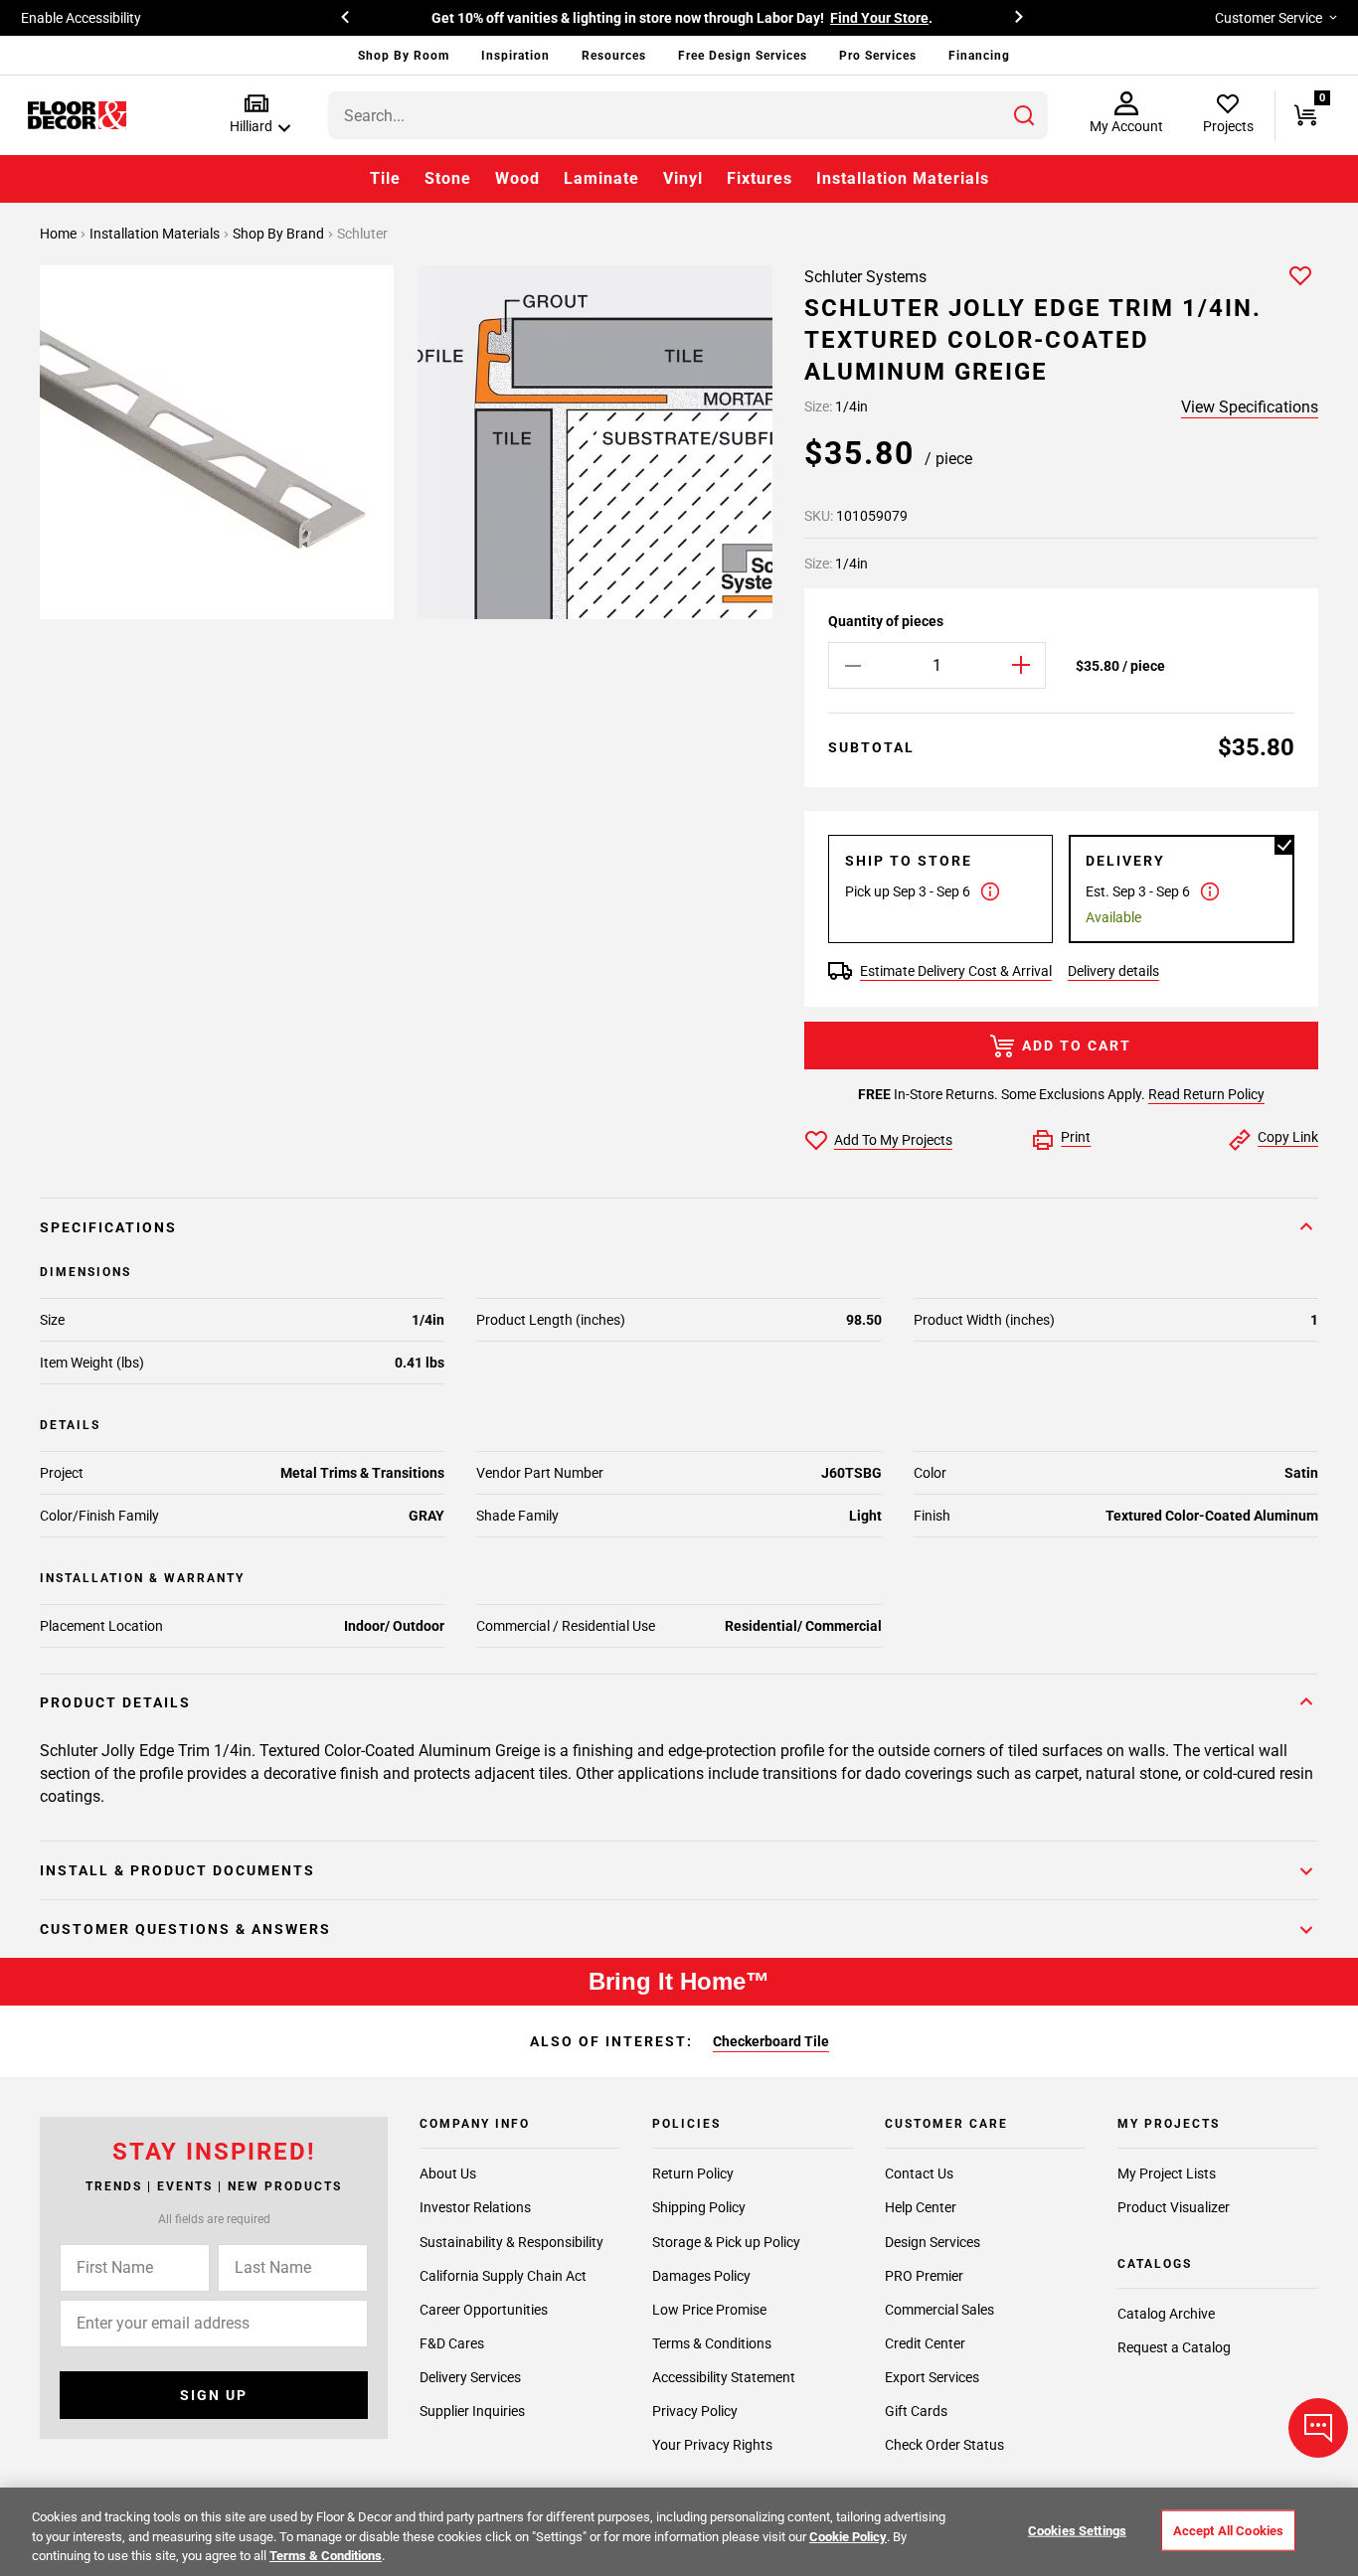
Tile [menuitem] (385, 178)
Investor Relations (475, 2207)
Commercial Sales (939, 2310)
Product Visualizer (1174, 2207)
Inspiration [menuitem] (515, 56)
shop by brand (280, 234)
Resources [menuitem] (614, 56)
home (60, 234)
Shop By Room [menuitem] (404, 56)
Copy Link (1288, 1137)
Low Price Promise (709, 2310)
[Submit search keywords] (1024, 115)
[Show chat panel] (1318, 2428)
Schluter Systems (865, 277)
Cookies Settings (1077, 2530)
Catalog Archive (1166, 2314)
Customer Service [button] (1269, 18)
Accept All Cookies (1228, 2530)
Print (1076, 1137)
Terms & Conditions (712, 2343)
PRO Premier (924, 2276)
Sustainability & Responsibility (511, 2242)
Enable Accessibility (81, 18)
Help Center (921, 2207)
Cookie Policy (848, 2537)
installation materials (156, 234)
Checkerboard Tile (771, 2041)
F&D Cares (452, 2343)
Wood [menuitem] (517, 178)
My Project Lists (1167, 2173)
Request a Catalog (1174, 2347)
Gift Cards (916, 2411)
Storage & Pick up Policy (726, 2242)
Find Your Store (879, 18)
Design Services (933, 2242)
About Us (448, 2173)
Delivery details (1113, 971)
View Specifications (1250, 407)
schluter (362, 234)
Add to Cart (1077, 1046)
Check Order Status (944, 2445)
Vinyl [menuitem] (683, 178)
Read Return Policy (1206, 1094)
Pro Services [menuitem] (878, 56)
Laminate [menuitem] (601, 178)
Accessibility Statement (724, 2377)
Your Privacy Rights (712, 2445)
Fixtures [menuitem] (760, 178)
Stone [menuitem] (448, 178)
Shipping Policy (699, 2207)
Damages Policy (701, 2276)
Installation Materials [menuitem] (903, 178)
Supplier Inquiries (472, 2411)
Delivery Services (470, 2377)
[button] (256, 115)
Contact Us (919, 2173)
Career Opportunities (484, 2310)
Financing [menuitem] (979, 56)
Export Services (932, 2377)
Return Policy (693, 2173)
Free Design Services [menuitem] (743, 56)
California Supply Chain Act (503, 2276)
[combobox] (688, 115)
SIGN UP (214, 2395)
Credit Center (925, 2343)
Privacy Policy (695, 2411)
